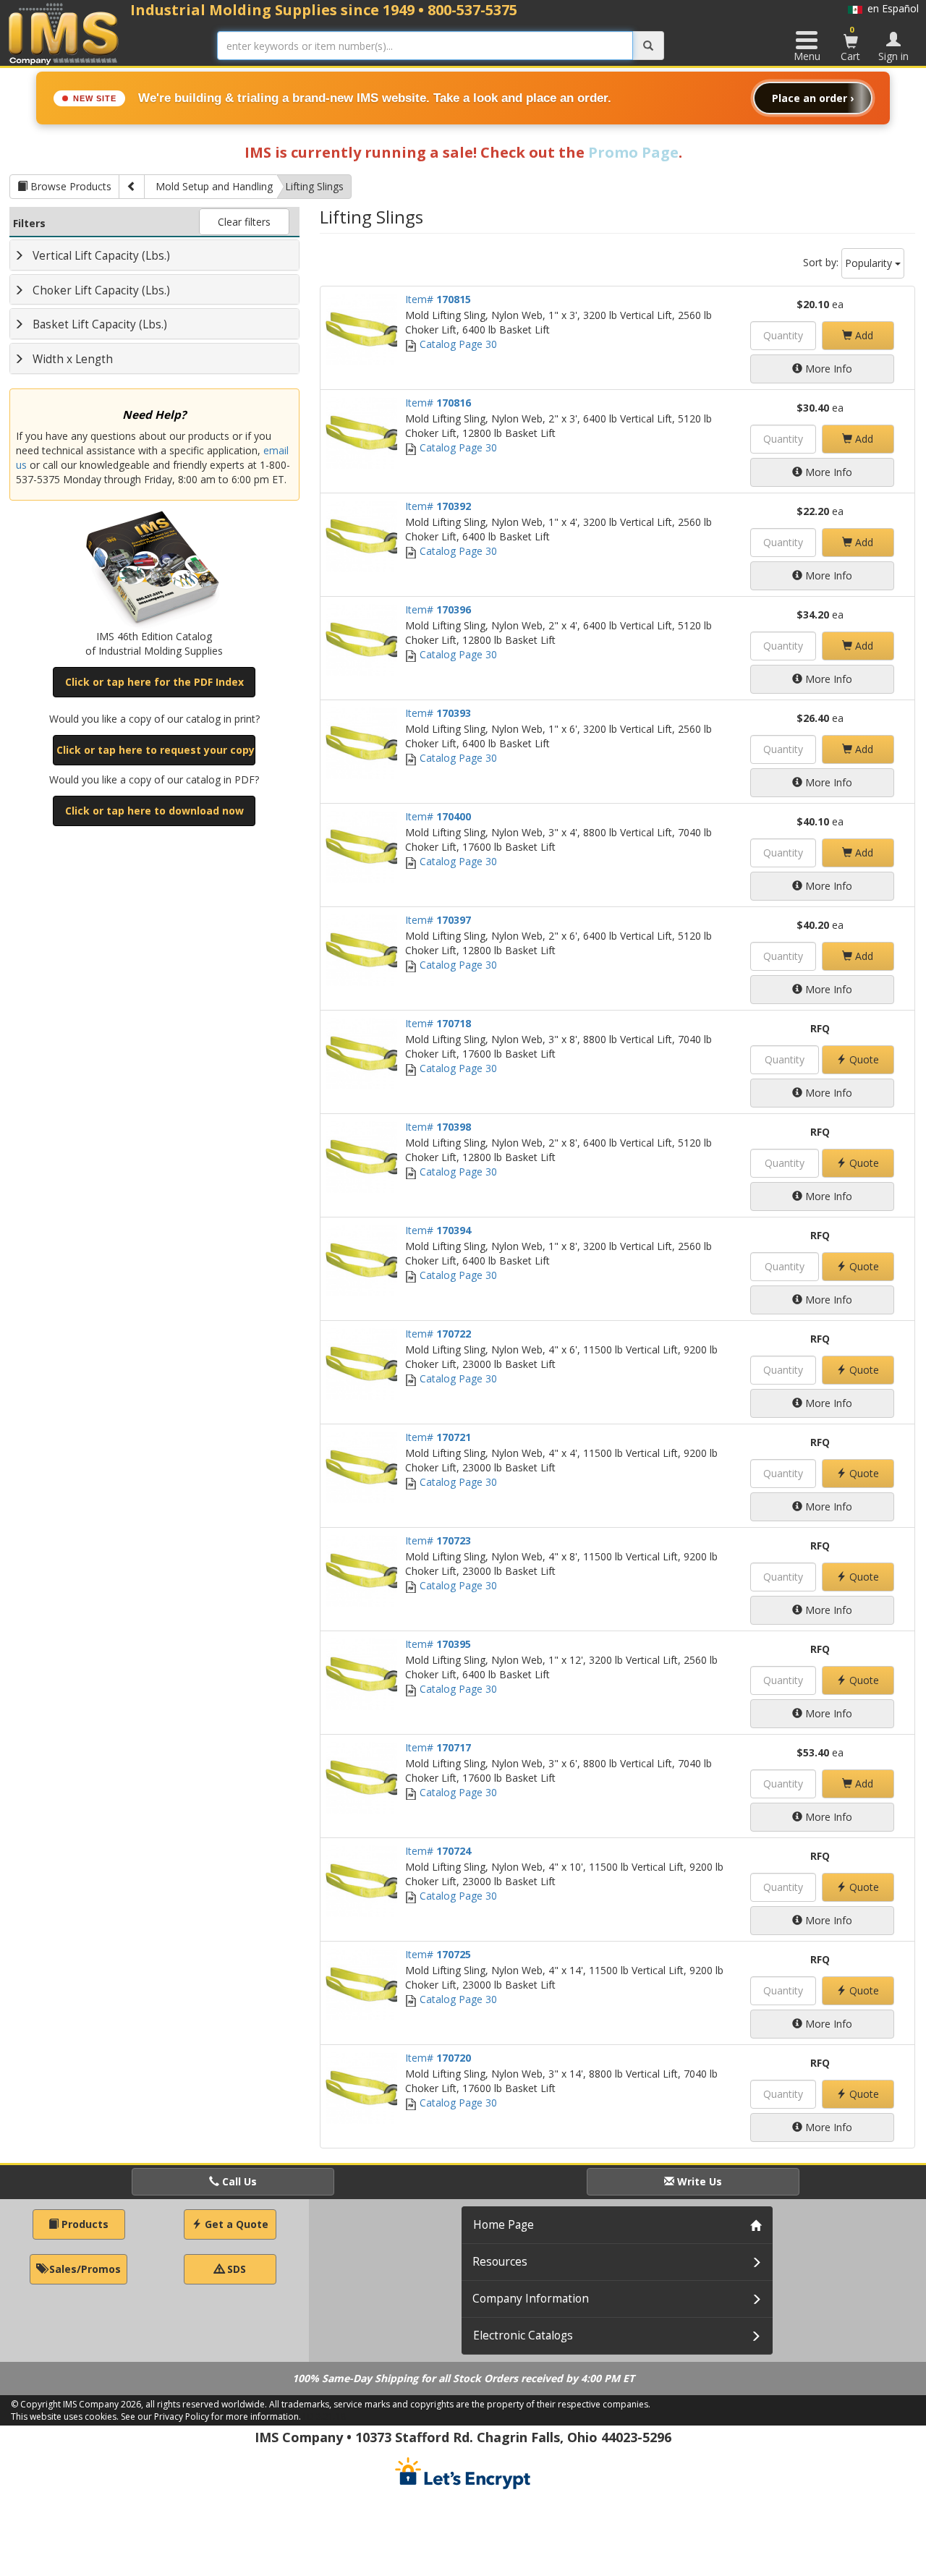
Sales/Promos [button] (84, 2269)
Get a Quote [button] (235, 2224)
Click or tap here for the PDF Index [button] (154, 682)
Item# (438, 299)
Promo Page (633, 152)
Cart (850, 43)
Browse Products (69, 186)
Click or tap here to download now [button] (154, 811)
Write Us (698, 2181)
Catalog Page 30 (457, 344)
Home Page (504, 2225)
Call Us (238, 2181)
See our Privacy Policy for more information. (211, 2416)
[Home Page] (64, 34)
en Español (891, 8)
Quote (863, 1059)
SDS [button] (235, 2269)
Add (863, 335)
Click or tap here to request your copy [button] (156, 750)
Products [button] (84, 2224)
